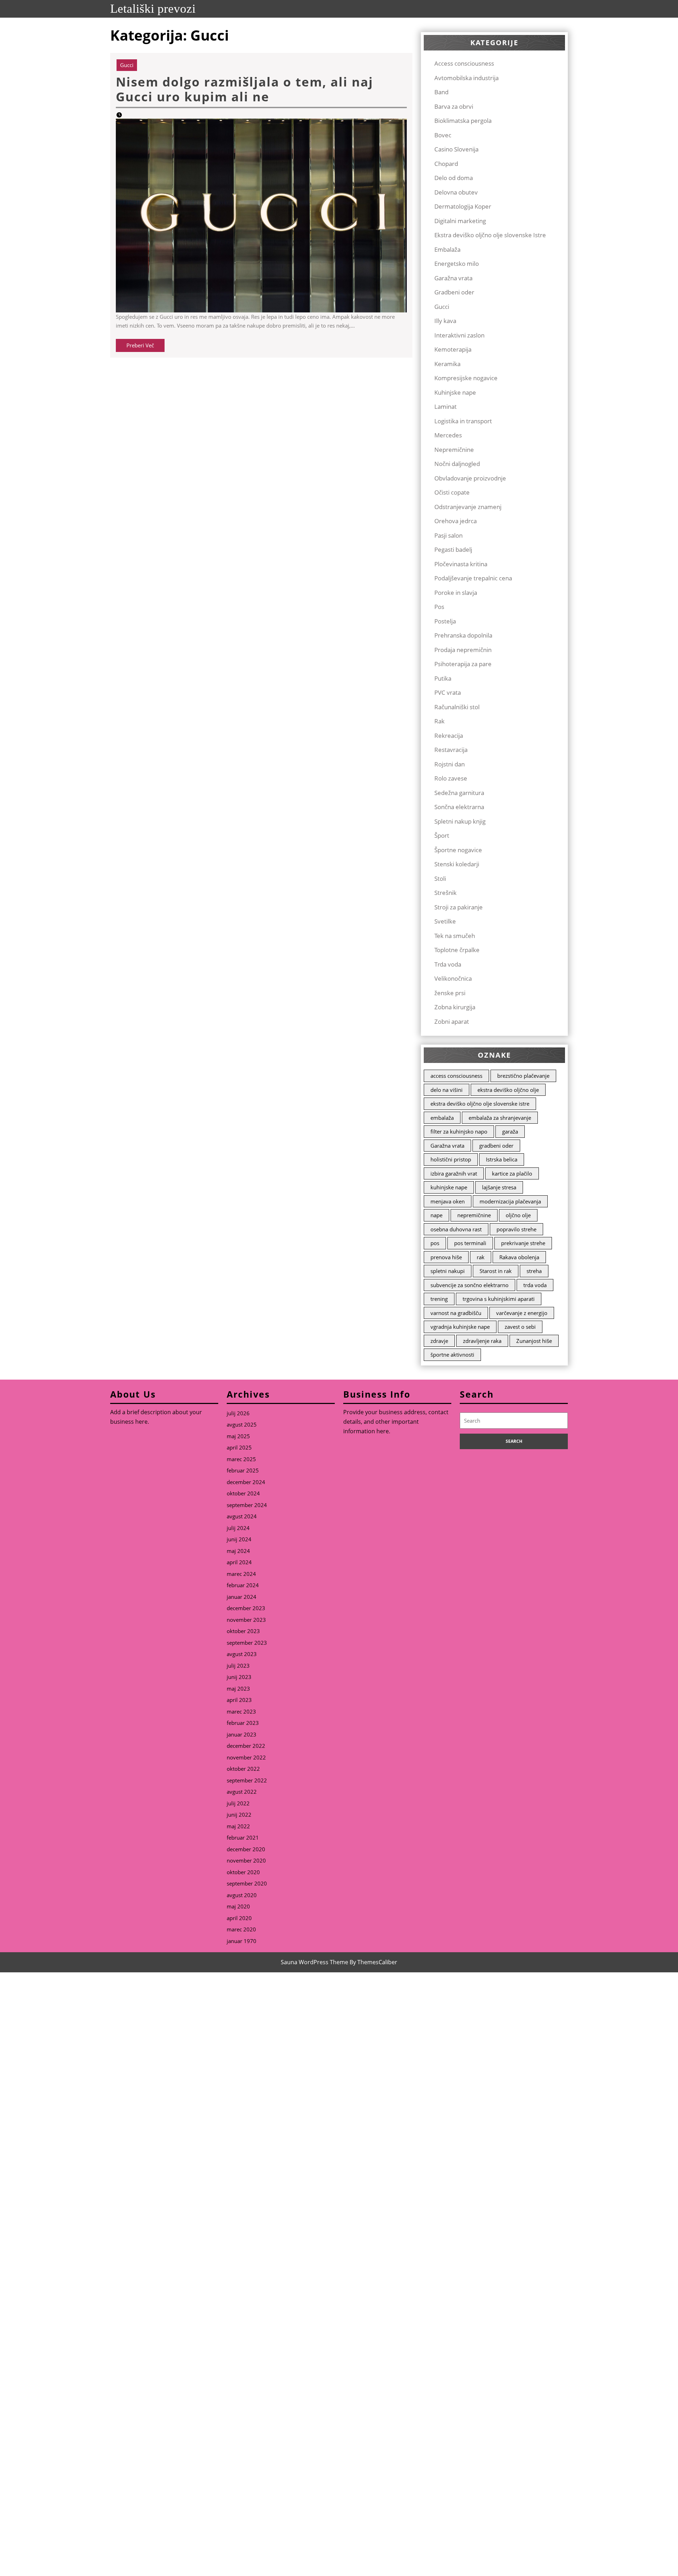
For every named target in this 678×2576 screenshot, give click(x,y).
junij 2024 (239, 1539)
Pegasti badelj (453, 549)
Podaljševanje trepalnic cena (473, 578)
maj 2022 (238, 1826)
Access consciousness (464, 63)
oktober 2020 (243, 1872)
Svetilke (445, 921)
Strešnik (445, 893)
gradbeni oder (496, 1146)
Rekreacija (449, 736)
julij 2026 (238, 1413)
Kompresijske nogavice (466, 378)
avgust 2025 (242, 1424)
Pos (439, 607)
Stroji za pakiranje (459, 907)
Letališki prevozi (153, 9)
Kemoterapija (453, 349)
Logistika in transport (463, 421)
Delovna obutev (456, 192)
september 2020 (247, 1883)
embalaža (442, 1118)
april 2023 (239, 1700)
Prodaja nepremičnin (463, 650)
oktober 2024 (243, 1493)
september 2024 (247, 1505)
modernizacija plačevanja (510, 1201)
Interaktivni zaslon (459, 335)
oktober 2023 (243, 1631)
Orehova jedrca (456, 521)
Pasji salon (448, 535)
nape (436, 1215)
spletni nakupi (448, 1271)
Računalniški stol (457, 707)
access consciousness (456, 1076)
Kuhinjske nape (455, 392)
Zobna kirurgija (455, 1007)
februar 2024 (243, 1585)
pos (435, 1243)
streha (534, 1271)
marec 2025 (241, 1459)
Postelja (445, 621)
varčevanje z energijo (522, 1313)
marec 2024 (241, 1574)
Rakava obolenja (519, 1257)
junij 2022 (239, 1815)
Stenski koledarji (457, 864)
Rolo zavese (451, 778)
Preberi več (145, 347)
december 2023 (246, 1608)
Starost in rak (496, 1271)
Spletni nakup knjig (460, 821)
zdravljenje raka (482, 1341)
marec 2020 (241, 1929)
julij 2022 (238, 1803)
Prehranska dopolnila (463, 635)
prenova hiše (446, 1257)
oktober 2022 (243, 1769)
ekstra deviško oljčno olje (508, 1090)
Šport (442, 835)
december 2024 (246, 1482)
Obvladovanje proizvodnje (470, 478)
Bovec (443, 135)
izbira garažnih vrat (454, 1173)
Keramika (447, 364)
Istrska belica (502, 1159)
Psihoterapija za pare (463, 664)
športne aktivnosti (452, 1355)
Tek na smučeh (455, 936)
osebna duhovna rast (456, 1229)
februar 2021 (243, 1837)
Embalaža (447, 249)
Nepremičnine (454, 450)
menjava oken (448, 1201)
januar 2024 (242, 1597)
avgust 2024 (242, 1516)
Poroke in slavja (456, 593)
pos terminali (470, 1243)
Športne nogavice (458, 850)
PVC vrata (448, 692)
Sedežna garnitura (459, 793)
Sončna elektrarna (459, 807)
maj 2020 (238, 1906)
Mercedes (448, 435)
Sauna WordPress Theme (314, 1962)
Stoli (440, 878)
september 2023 (247, 1643)
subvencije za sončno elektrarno (469, 1285)
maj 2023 (238, 1689)
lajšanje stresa (499, 1187)
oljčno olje (518, 1215)
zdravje (439, 1341)
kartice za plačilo (512, 1173)
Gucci (127, 65)
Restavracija (451, 750)
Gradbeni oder (454, 292)
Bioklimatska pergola (463, 121)
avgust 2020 (242, 1895)
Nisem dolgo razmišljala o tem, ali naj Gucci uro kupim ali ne (245, 89)
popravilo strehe (516, 1229)
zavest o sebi (520, 1327)
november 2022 (246, 1757)
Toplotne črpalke (457, 950)
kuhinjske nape (449, 1187)
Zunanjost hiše (534, 1341)
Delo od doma (454, 178)
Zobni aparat (452, 1021)
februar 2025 (243, 1470)
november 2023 (246, 1620)
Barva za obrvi (454, 106)
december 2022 (246, 1746)
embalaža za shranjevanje (500, 1118)
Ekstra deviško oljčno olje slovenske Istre (490, 235)
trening (439, 1299)
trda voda (535, 1285)
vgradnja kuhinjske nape (460, 1327)
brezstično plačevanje (523, 1076)
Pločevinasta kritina (461, 564)
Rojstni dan (450, 764)
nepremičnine (474, 1215)
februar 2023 (243, 1723)
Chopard (446, 164)
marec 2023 (241, 1711)
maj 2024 (238, 1551)
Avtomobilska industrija (466, 78)
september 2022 (247, 1780)
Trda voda (448, 964)
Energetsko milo (457, 264)
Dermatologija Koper (463, 206)
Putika (443, 678)
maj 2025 (238, 1436)
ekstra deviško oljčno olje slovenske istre (480, 1104)
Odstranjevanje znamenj (468, 507)
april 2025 (239, 1447)
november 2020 (246, 1860)
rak (481, 1257)
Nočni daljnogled (457, 464)
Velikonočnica (453, 978)
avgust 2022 (242, 1792)
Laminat (445, 407)
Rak (439, 721)
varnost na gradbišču (456, 1313)
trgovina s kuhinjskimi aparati (499, 1299)
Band (441, 92)
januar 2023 (242, 1734)
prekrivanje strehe (523, 1243)
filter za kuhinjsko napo (459, 1131)
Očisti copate (452, 492)
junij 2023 (239, 1677)
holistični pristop (451, 1159)
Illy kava (445, 321)
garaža (510, 1131)
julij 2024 (238, 1528)
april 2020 (239, 1918)
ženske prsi (450, 993)
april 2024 (239, 1562)
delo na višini (447, 1090)
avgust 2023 (242, 1654)
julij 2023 (238, 1666)
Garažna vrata (453, 278)
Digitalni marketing (460, 221)
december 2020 (246, 1849)
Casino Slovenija (456, 149)
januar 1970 (242, 1941)
